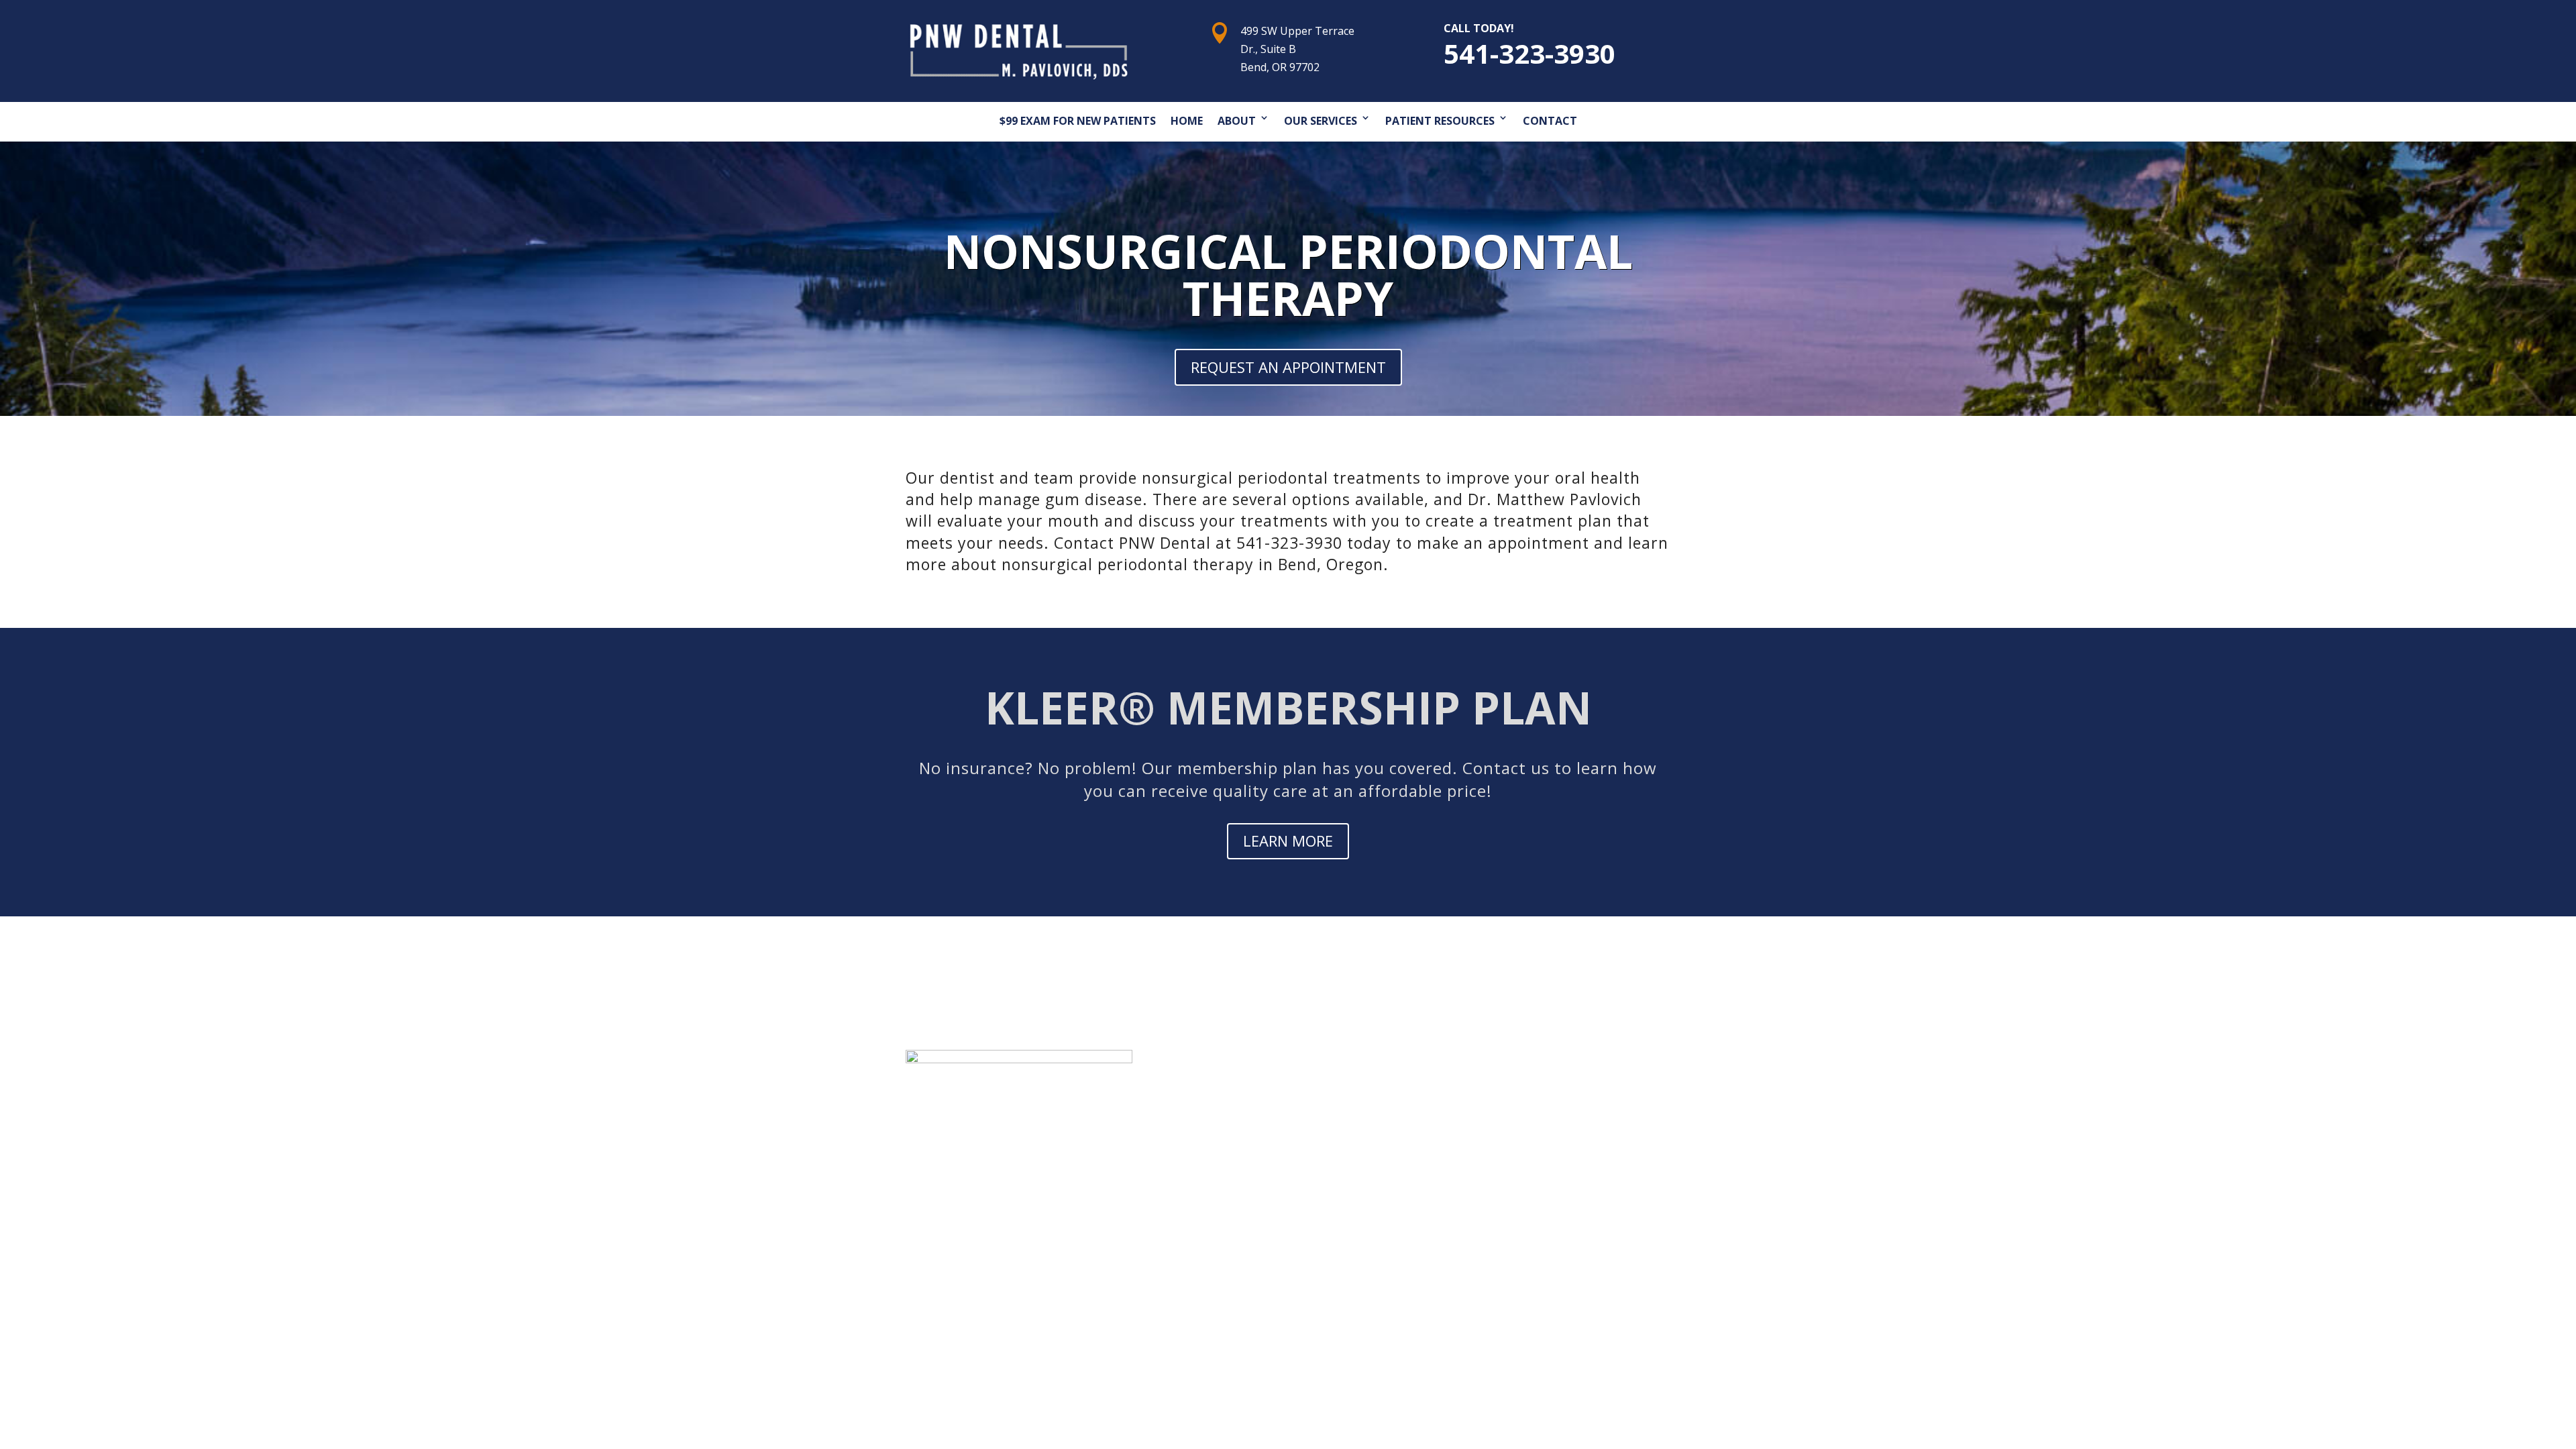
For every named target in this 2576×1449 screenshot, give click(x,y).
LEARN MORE (1288, 841)
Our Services (1321, 121)
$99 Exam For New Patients (1078, 121)
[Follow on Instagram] (1562, 1157)
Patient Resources (1440, 121)
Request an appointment (1288, 367)
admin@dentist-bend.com (993, 1241)
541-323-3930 (1529, 53)
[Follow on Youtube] (1508, 1157)
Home (1187, 121)
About (1237, 121)
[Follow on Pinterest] (1535, 1157)
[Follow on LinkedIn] (1589, 1157)
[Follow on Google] (1481, 1157)
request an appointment (1537, 1108)
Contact (1550, 121)
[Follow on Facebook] (1454, 1157)
